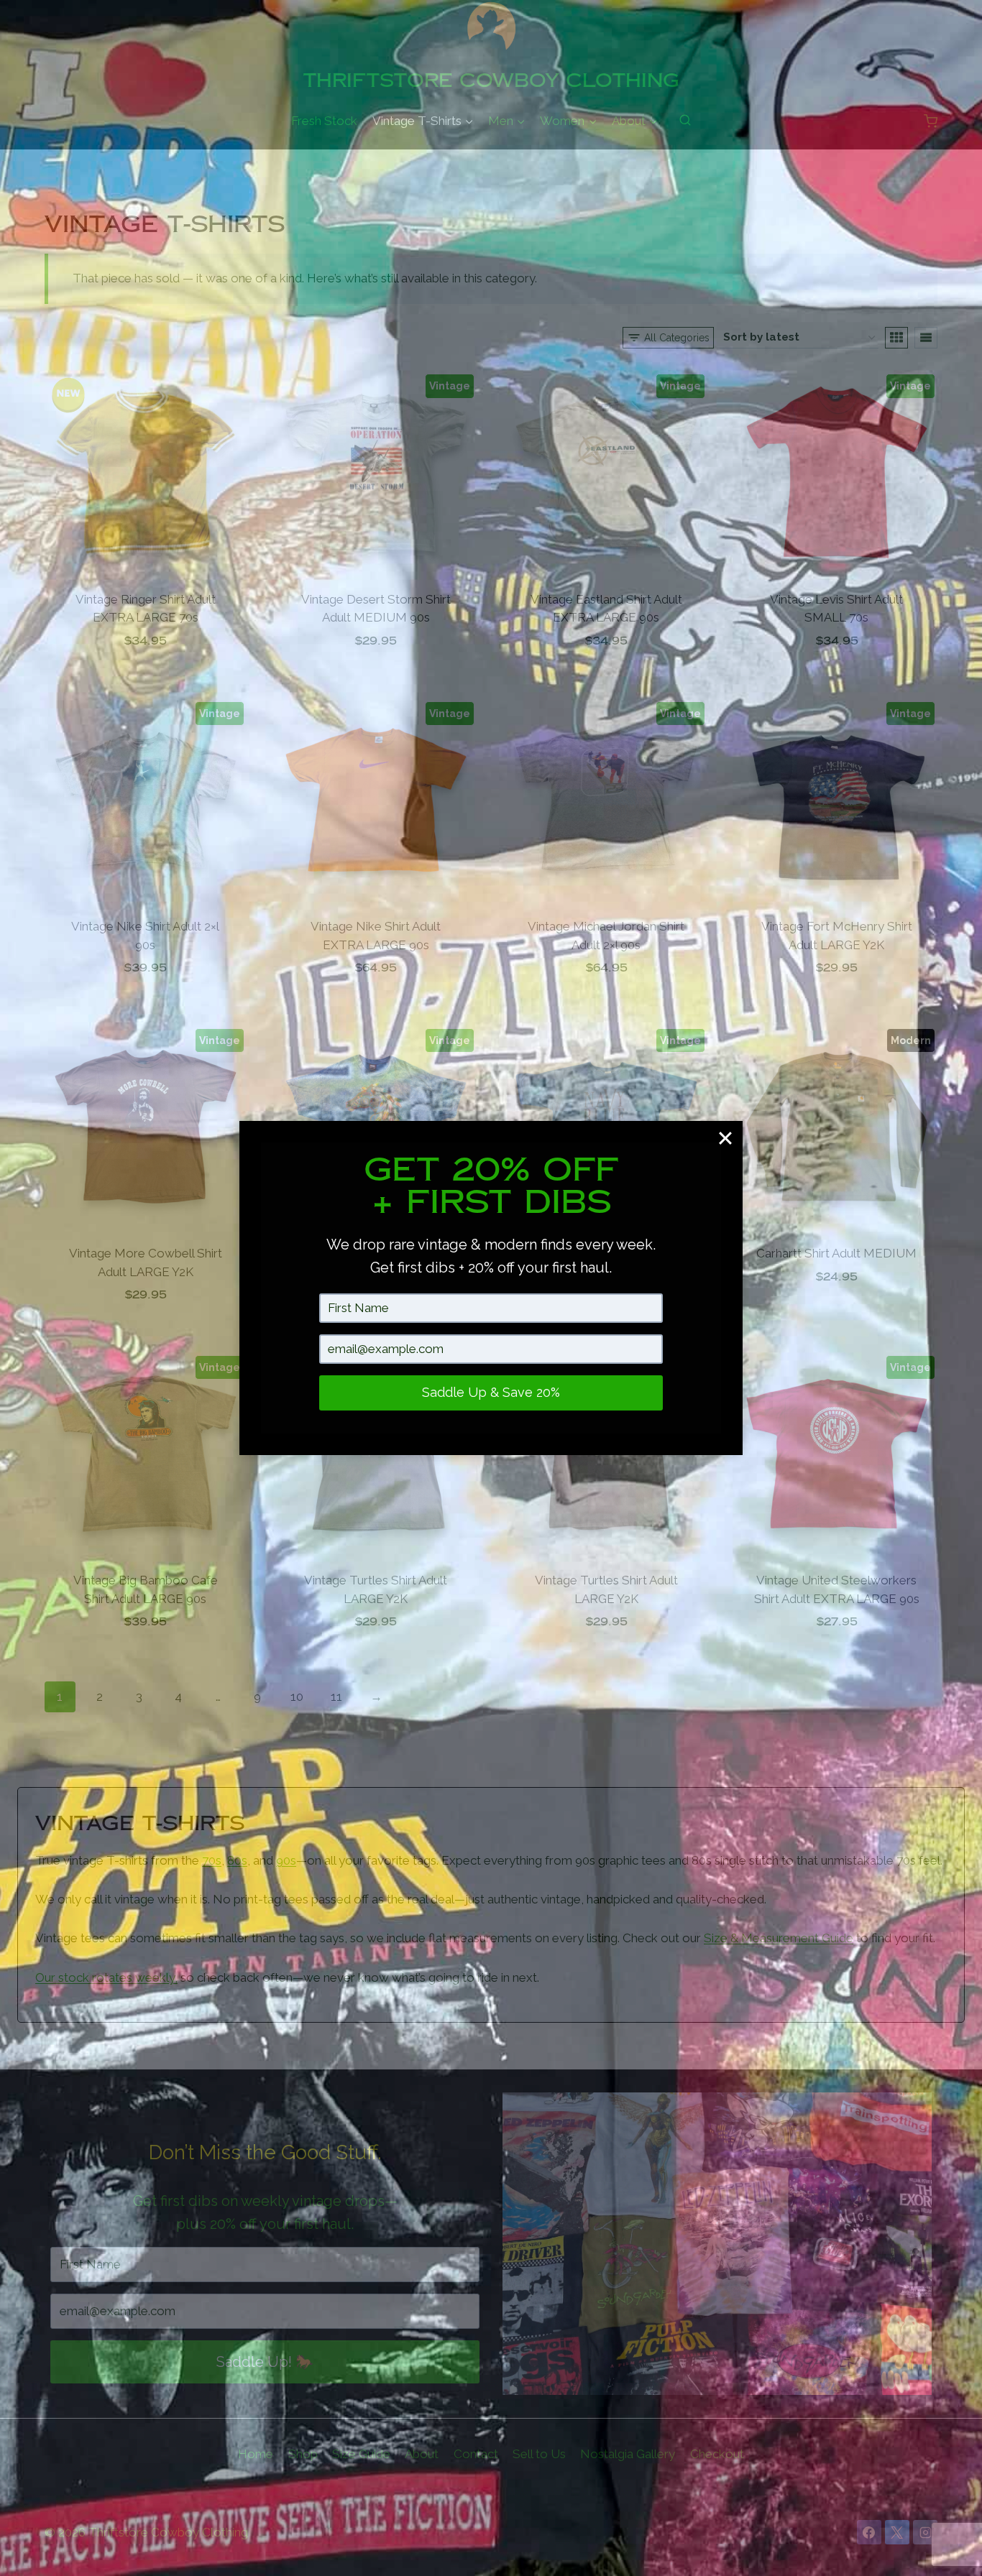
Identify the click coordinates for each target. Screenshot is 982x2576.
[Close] (725, 1138)
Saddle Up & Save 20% (491, 1392)
